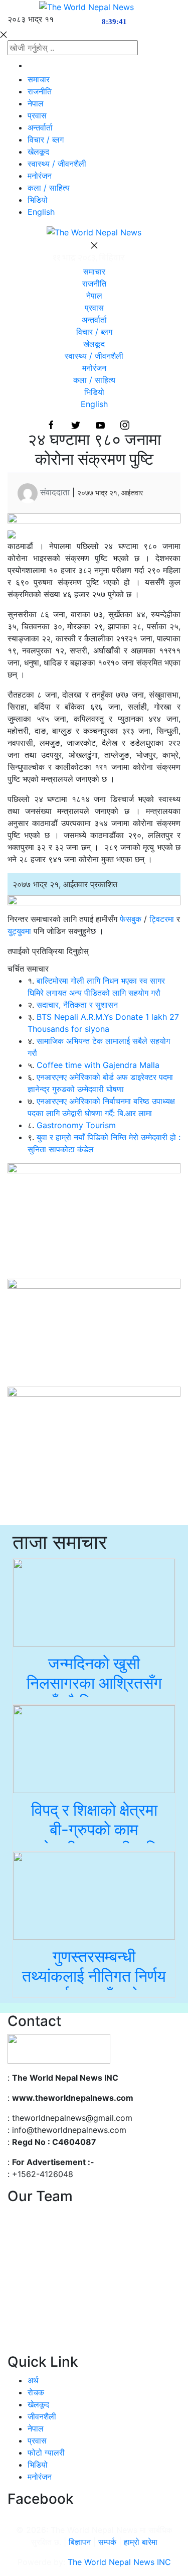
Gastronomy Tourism (76, 1125)
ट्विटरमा (162, 919)
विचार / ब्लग (46, 140)
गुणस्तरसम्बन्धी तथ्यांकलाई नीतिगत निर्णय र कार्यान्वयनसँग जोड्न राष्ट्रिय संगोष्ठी (94, 1985)
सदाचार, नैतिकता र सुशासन (77, 1005)
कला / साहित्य (49, 188)
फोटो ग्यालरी (46, 2453)
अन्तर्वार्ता (40, 127)
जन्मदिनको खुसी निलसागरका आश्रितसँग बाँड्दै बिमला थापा (94, 1683)
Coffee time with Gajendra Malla (98, 1065)
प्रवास (37, 115)
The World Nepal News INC (119, 2562)
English (41, 212)
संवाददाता (55, 492)
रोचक (36, 2392)
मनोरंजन (40, 176)
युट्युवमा (21, 931)
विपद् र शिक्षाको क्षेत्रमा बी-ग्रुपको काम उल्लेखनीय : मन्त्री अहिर (94, 1829)
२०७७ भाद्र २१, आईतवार (110, 493)
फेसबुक (131, 919)
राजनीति (40, 91)
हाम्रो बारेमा (141, 2542)
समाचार (39, 79)
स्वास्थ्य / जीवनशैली (57, 164)
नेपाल (36, 103)
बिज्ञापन (80, 2542)
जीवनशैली (42, 2416)
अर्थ (33, 2380)
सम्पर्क (109, 2542)
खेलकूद (38, 152)
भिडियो (38, 200)
